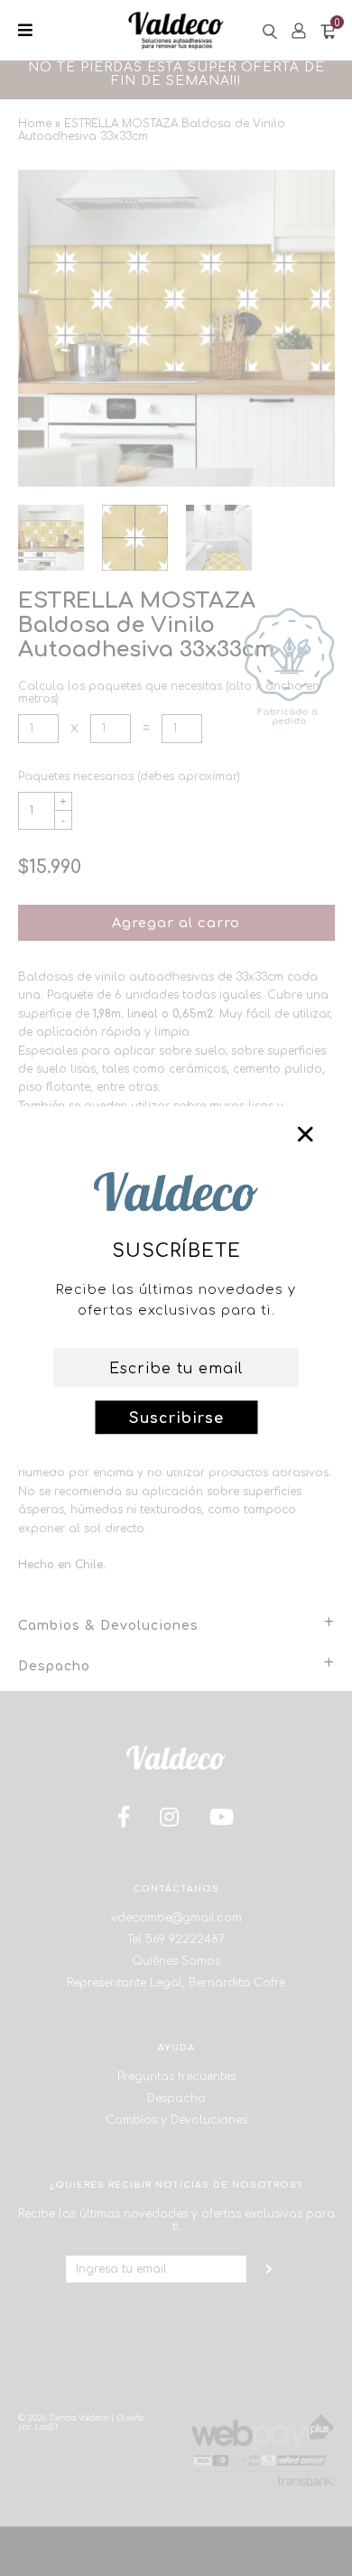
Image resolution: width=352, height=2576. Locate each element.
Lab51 (46, 2427)
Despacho (176, 2098)
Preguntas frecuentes (176, 2077)
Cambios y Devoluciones (176, 2120)
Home (35, 124)
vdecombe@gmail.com (176, 1918)
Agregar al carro (176, 923)
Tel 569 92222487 (176, 1939)
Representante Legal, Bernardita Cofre (176, 1983)
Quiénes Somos (176, 1961)
